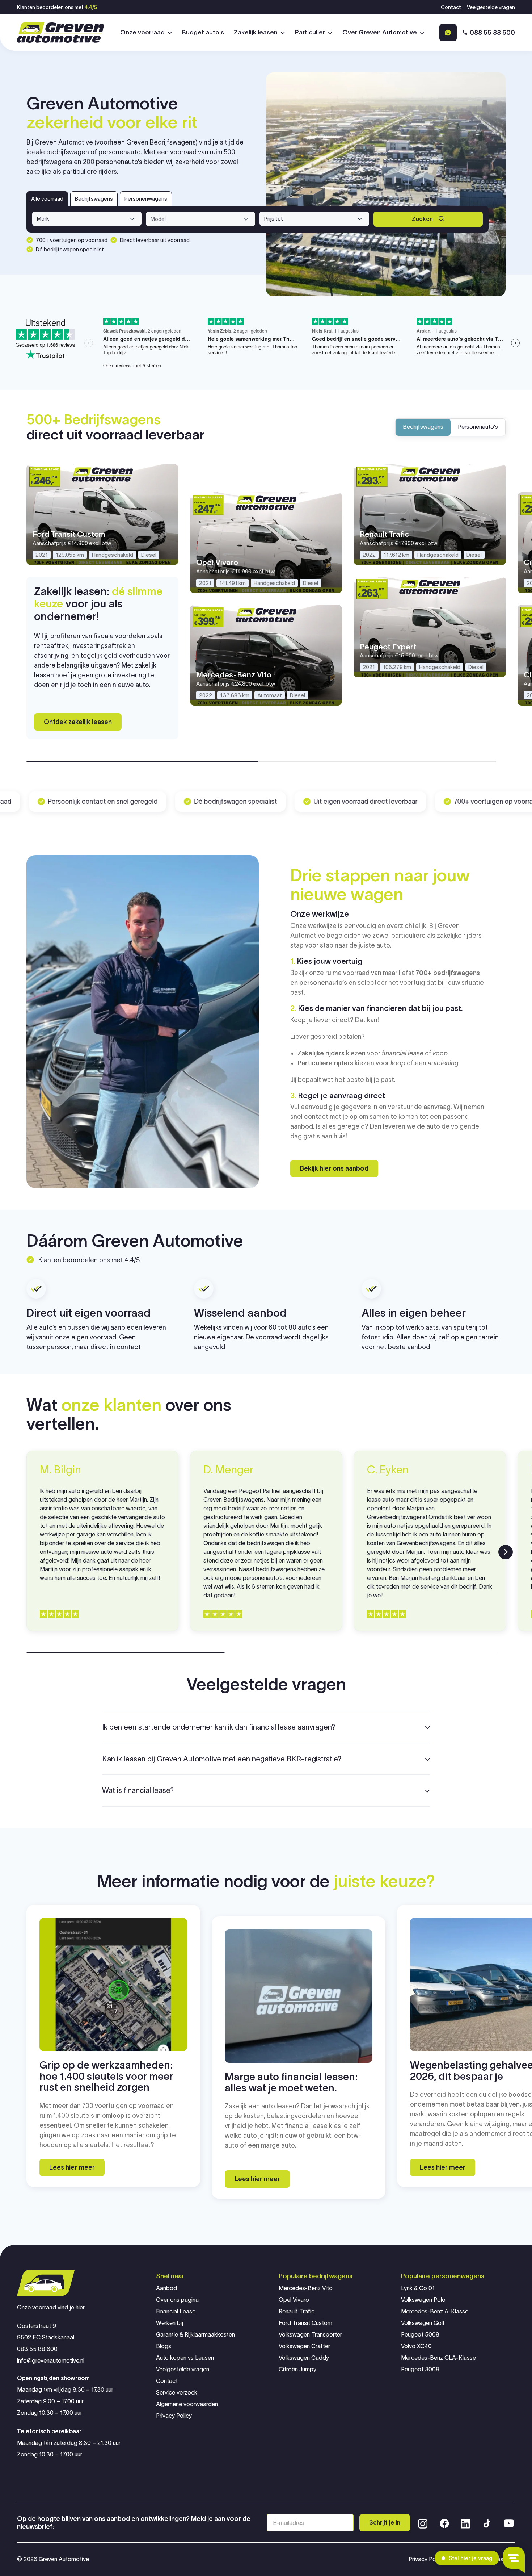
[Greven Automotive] (60, 33)
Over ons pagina (177, 2300)
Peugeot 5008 (420, 2335)
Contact (451, 7)
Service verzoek (177, 2393)
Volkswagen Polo (423, 2300)
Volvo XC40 (416, 2346)
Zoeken (422, 219)
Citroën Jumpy (297, 2369)
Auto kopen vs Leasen (185, 2358)
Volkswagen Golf (423, 2323)
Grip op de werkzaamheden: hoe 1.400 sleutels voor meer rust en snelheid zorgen (106, 2076)
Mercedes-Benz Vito (306, 2288)
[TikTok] (486, 2523)
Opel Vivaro (294, 2300)
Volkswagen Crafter (304, 2346)
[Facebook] (444, 2523)
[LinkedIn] (465, 2523)
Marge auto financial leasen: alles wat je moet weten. (291, 2082)
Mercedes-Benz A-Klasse (435, 2311)
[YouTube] (509, 2523)
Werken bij (170, 2323)
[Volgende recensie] (506, 1552)
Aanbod (166, 2288)
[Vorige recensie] (26, 1552)
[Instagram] (423, 2523)
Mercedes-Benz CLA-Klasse (438, 2358)
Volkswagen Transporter (310, 2335)
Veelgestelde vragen (491, 7)
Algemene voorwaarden (187, 2404)
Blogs (164, 2346)
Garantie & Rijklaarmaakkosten (195, 2335)
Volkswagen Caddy (304, 2358)
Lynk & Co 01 (418, 2288)
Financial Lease (176, 2311)
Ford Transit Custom (305, 2323)
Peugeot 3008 (420, 2369)
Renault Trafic (297, 2311)
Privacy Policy (174, 2416)
